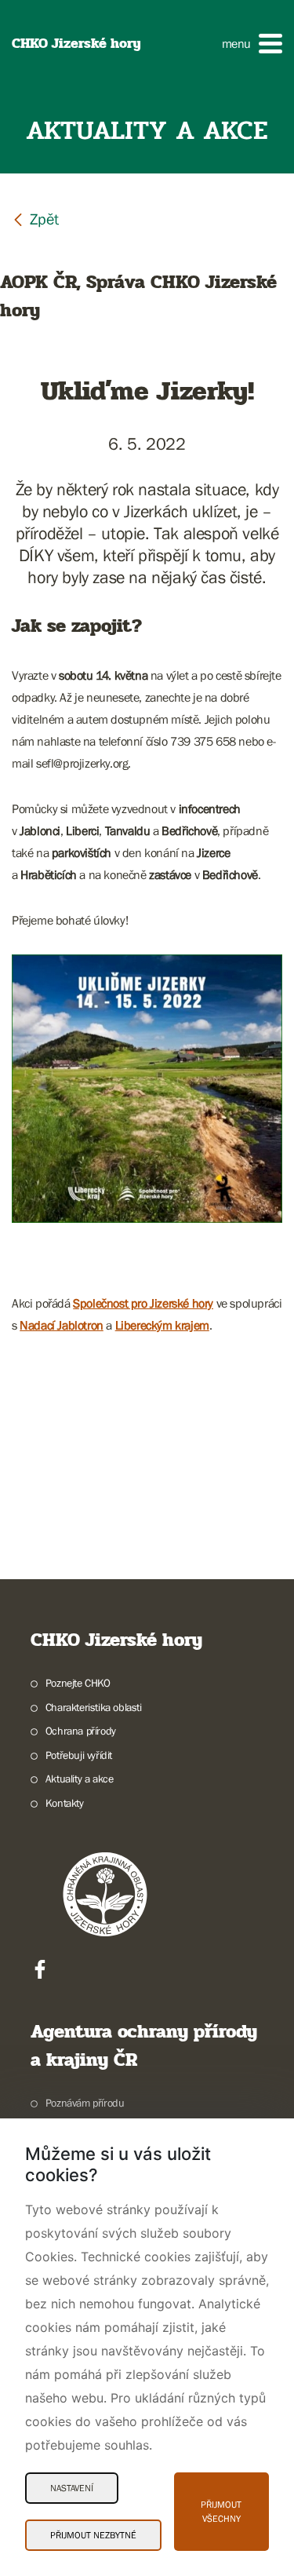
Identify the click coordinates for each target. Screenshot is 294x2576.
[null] (35, 219)
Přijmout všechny (221, 2512)
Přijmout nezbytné (93, 2535)
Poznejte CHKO (78, 1683)
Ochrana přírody (81, 1731)
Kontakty (65, 1803)
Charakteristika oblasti (94, 1707)
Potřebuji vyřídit (79, 1755)
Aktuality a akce (79, 1779)
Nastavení (72, 2488)
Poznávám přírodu (85, 2103)
